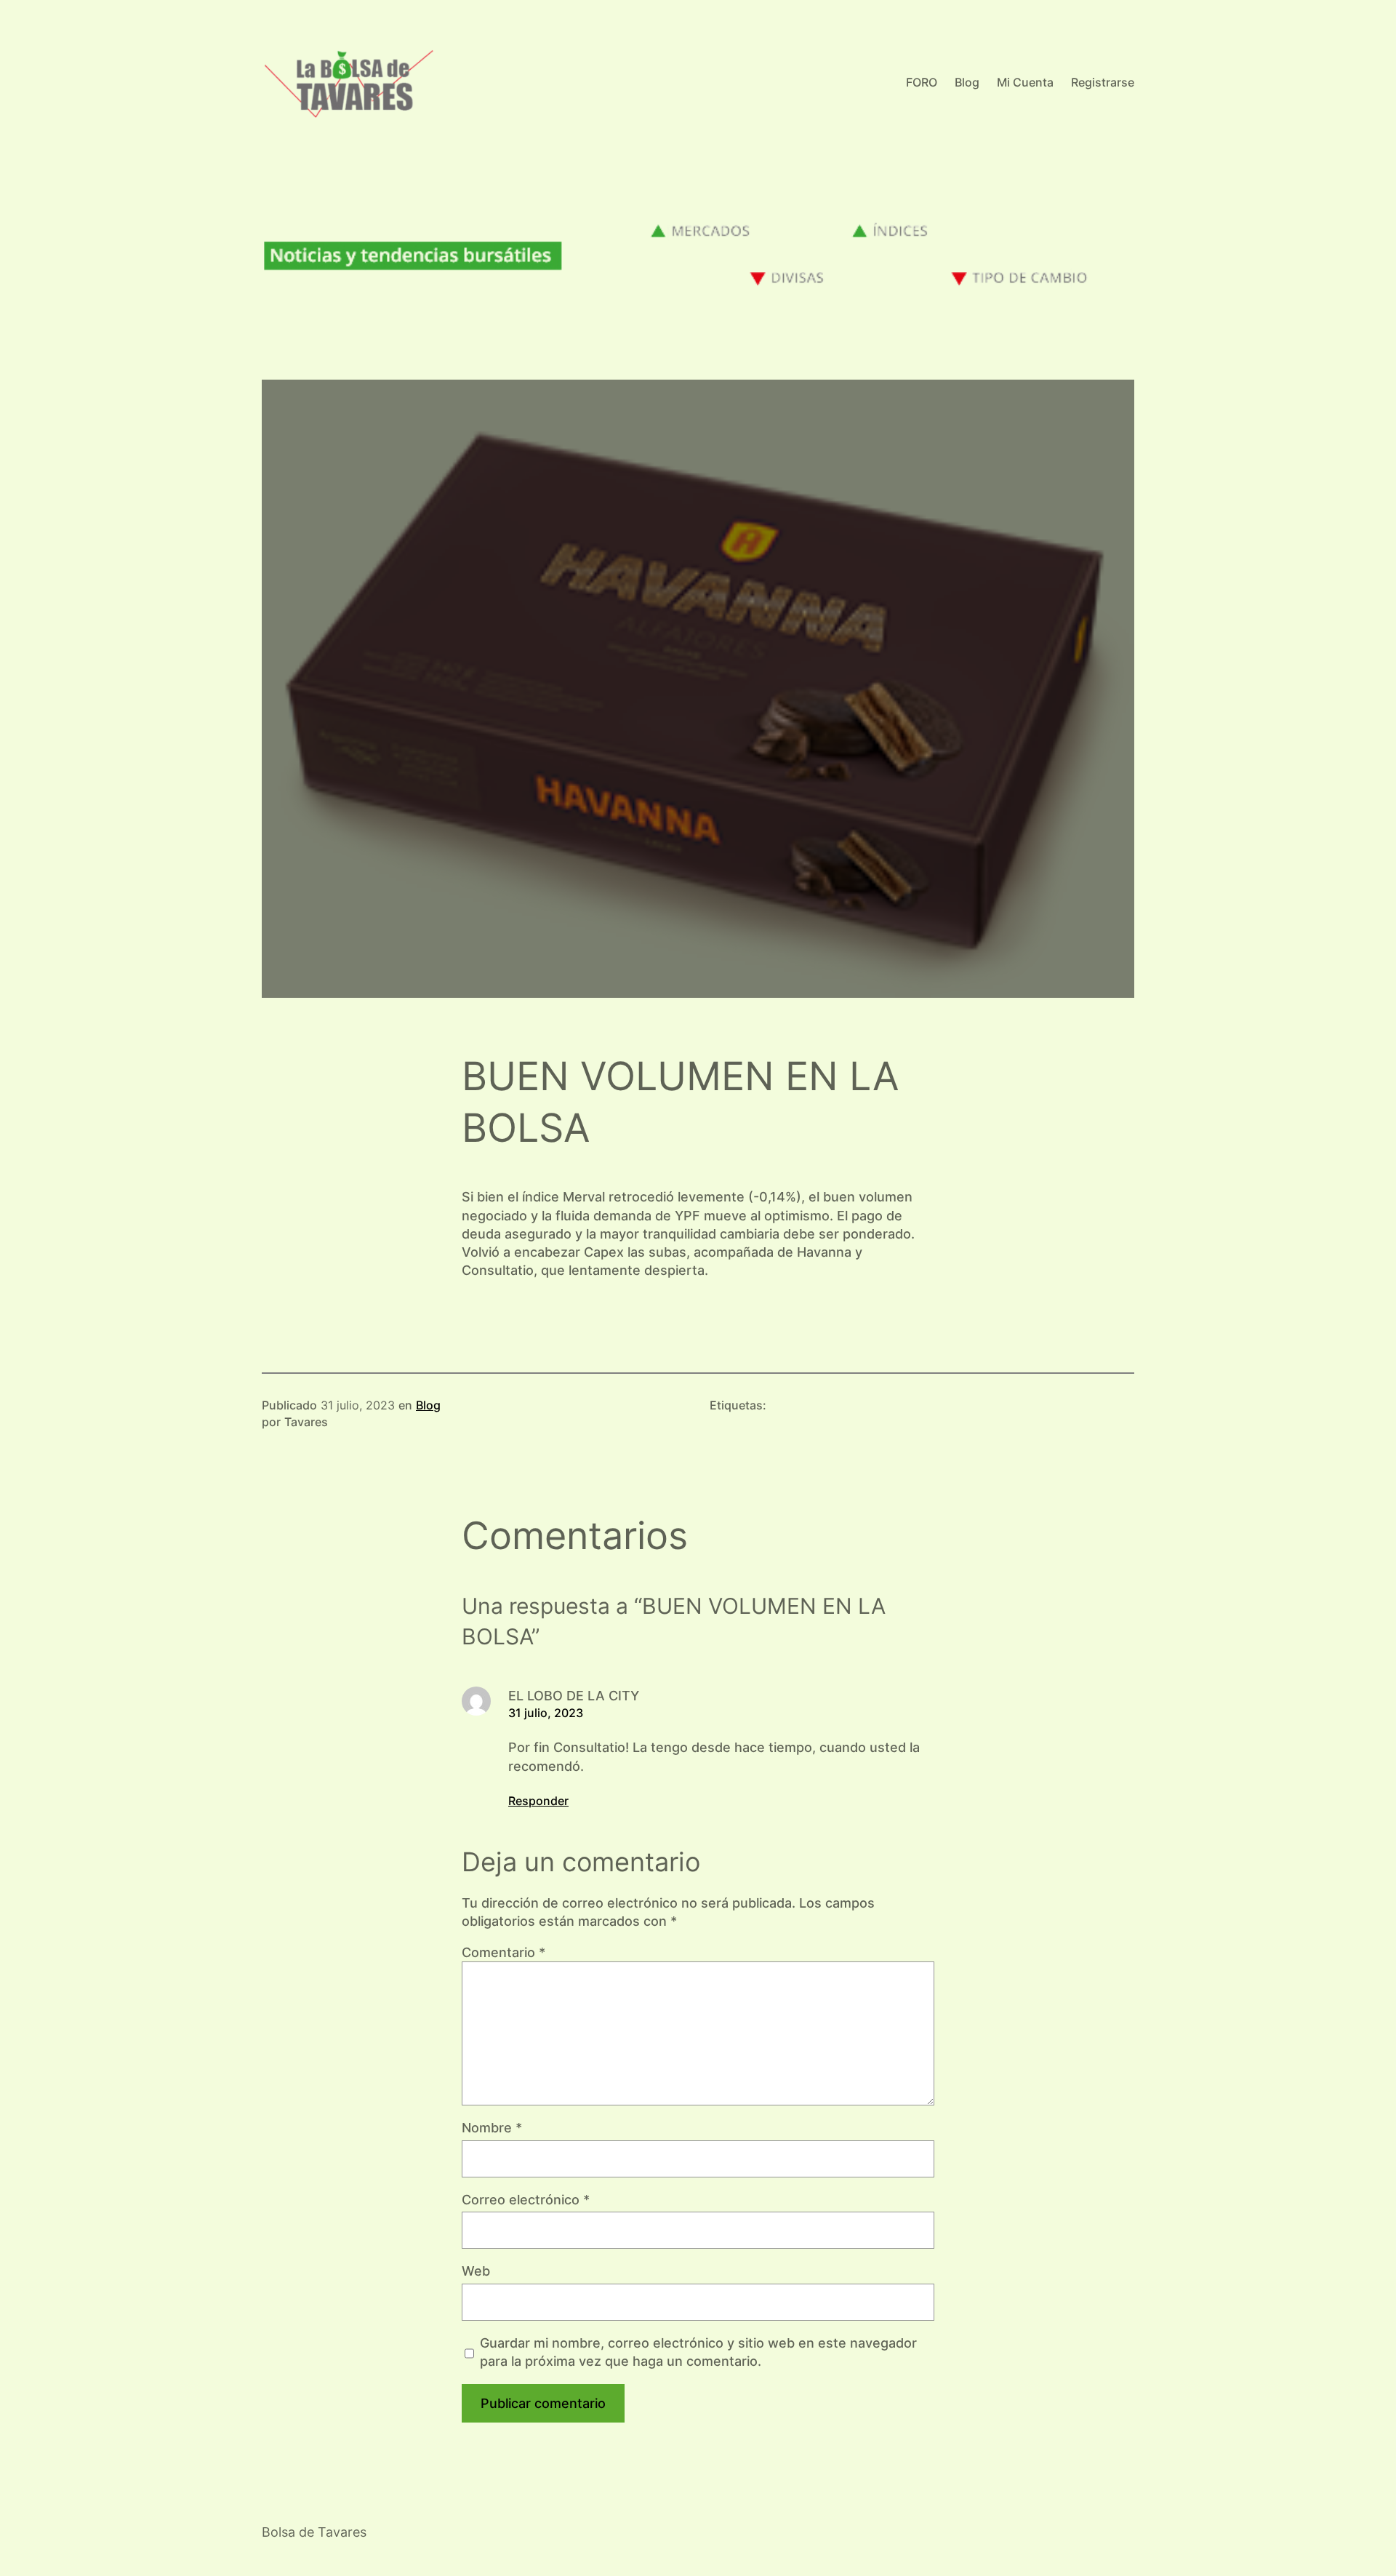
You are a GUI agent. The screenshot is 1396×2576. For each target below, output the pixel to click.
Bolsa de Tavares (314, 2532)
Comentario (504, 1952)
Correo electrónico (526, 2200)
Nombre (492, 2128)
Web (476, 2271)
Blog (428, 1405)
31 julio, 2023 (546, 1713)
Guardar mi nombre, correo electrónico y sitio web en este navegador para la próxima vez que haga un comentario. (698, 2352)
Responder (538, 1801)
